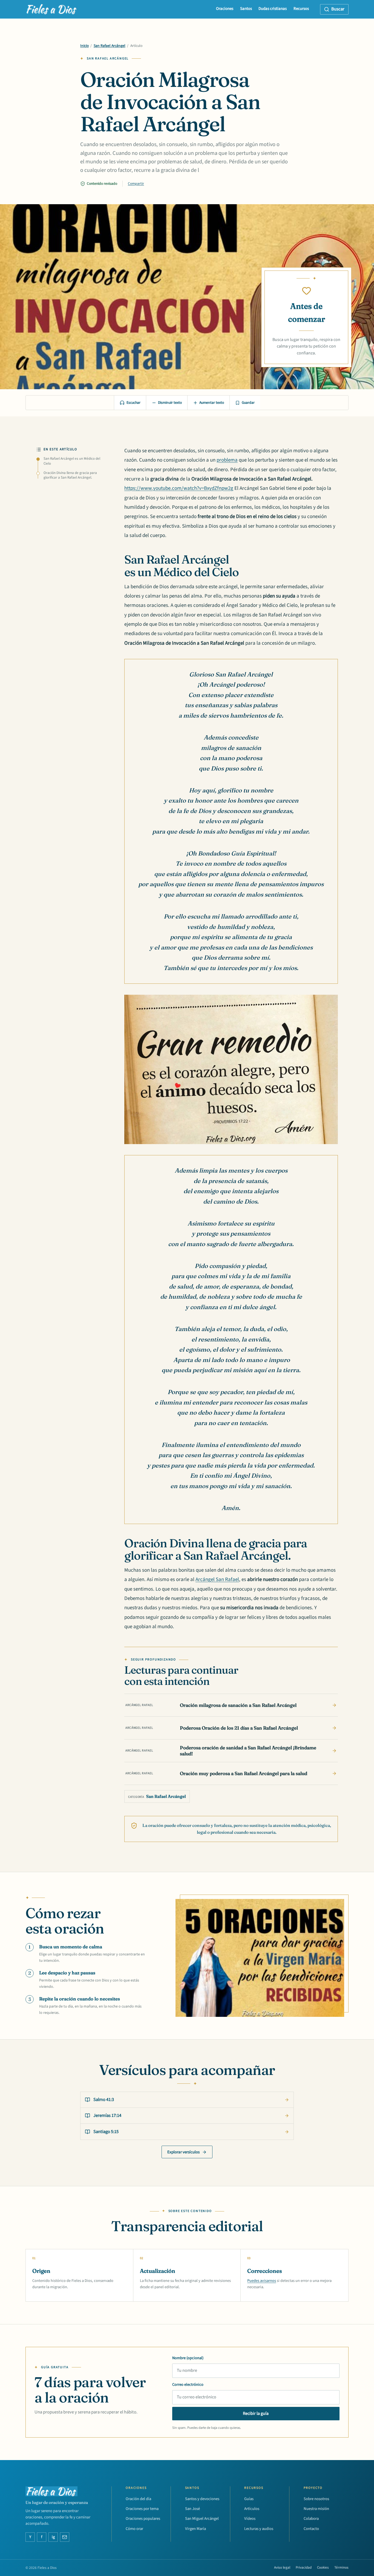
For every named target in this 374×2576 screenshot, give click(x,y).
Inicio (84, 46)
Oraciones (225, 9)
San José (192, 2509)
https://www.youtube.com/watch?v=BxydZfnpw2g (179, 488)
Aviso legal (282, 2568)
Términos (341, 2568)
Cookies (323, 2568)
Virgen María (195, 2529)
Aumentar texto (212, 403)
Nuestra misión (316, 2509)
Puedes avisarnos (262, 2281)
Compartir (136, 184)
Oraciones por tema (142, 2509)
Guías (249, 2499)
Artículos (252, 2509)
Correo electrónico (188, 2385)
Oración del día (138, 2499)
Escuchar (133, 403)
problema (227, 460)
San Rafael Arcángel (110, 46)
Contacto (311, 2529)
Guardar (248, 403)
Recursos (301, 9)
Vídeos (250, 2519)
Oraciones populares (143, 2519)
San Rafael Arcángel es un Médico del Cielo (72, 461)
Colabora (311, 2519)
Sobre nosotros (316, 2499)
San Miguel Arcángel (202, 2519)
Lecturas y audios (259, 2529)
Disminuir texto (170, 403)
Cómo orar (134, 2529)
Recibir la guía (256, 2413)
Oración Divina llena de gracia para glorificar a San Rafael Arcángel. (70, 475)
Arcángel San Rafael (217, 1580)
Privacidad (304, 2568)
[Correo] (65, 2537)
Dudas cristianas (273, 9)
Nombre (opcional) (188, 2358)
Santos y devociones (202, 2499)
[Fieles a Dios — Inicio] (52, 9)
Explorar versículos (183, 2152)
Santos (246, 9)
